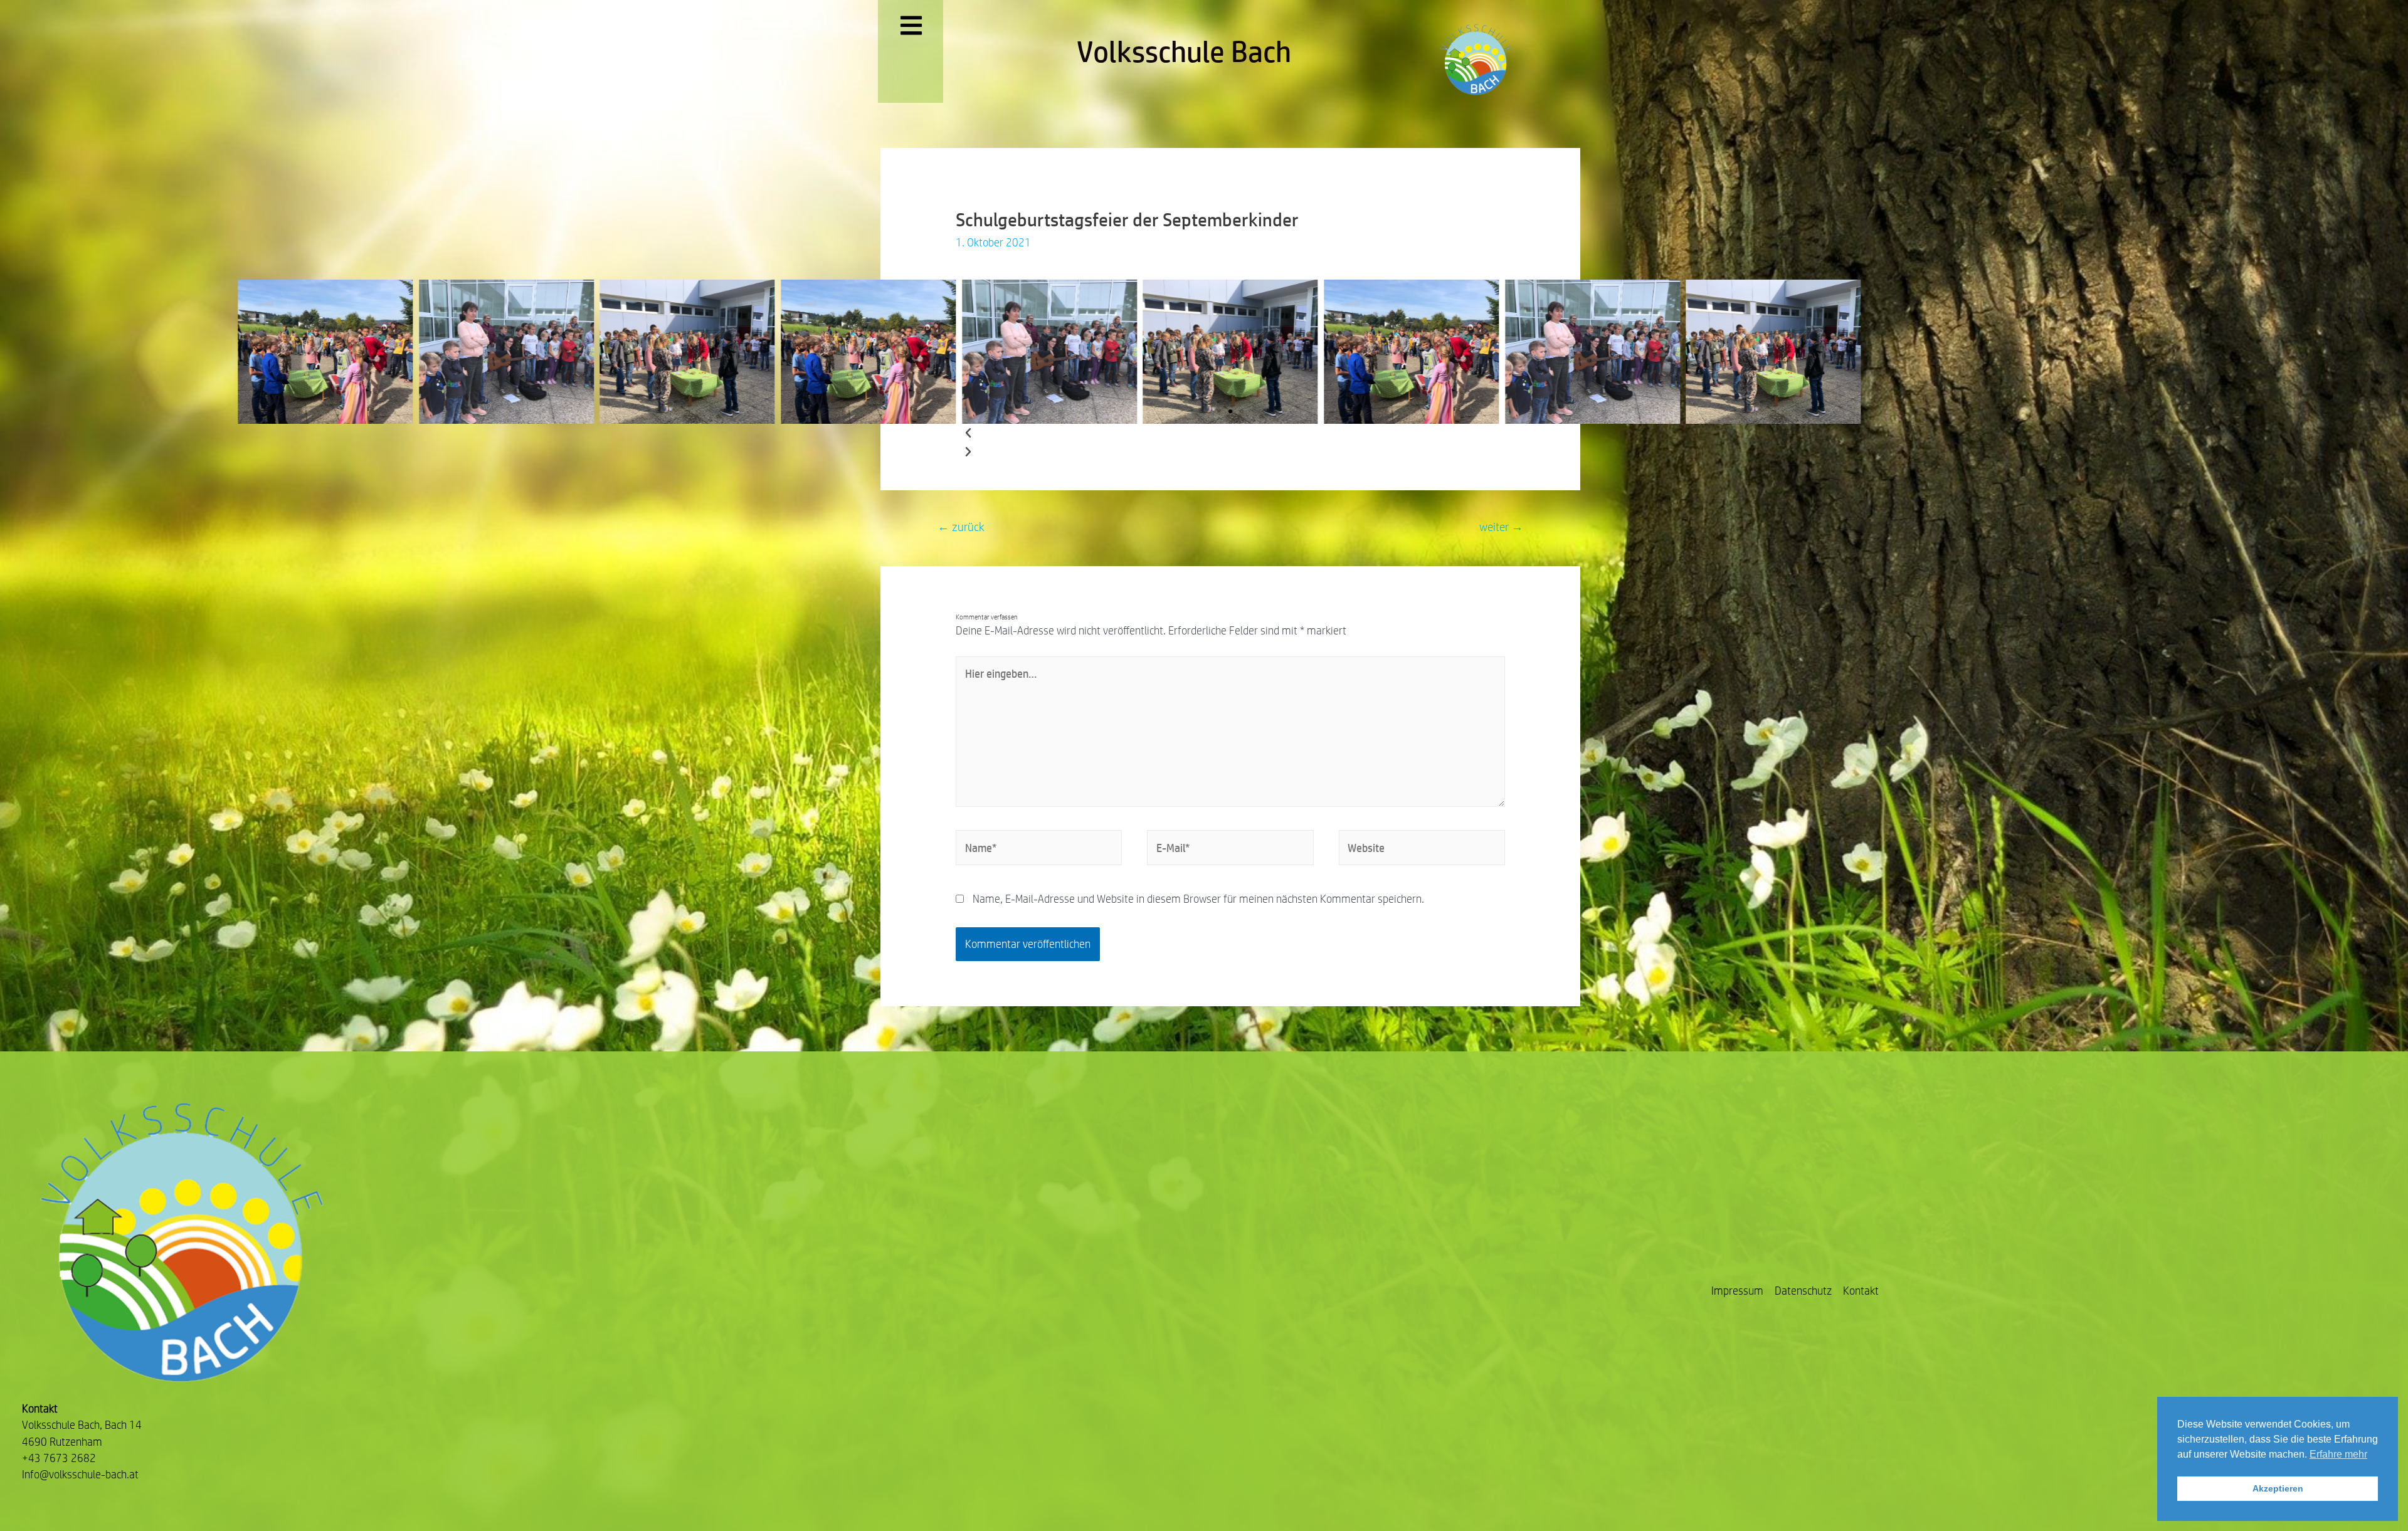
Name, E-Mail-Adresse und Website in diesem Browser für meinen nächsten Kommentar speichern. (1198, 899)
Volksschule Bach (1184, 51)
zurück (961, 527)
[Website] (1422, 850)
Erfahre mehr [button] (2338, 1454)
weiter (1501, 527)
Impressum (1737, 1291)
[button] (1219, 411)
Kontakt (1861, 1291)
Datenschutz (1803, 1291)
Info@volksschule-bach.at (80, 1474)
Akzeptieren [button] (2278, 1488)
